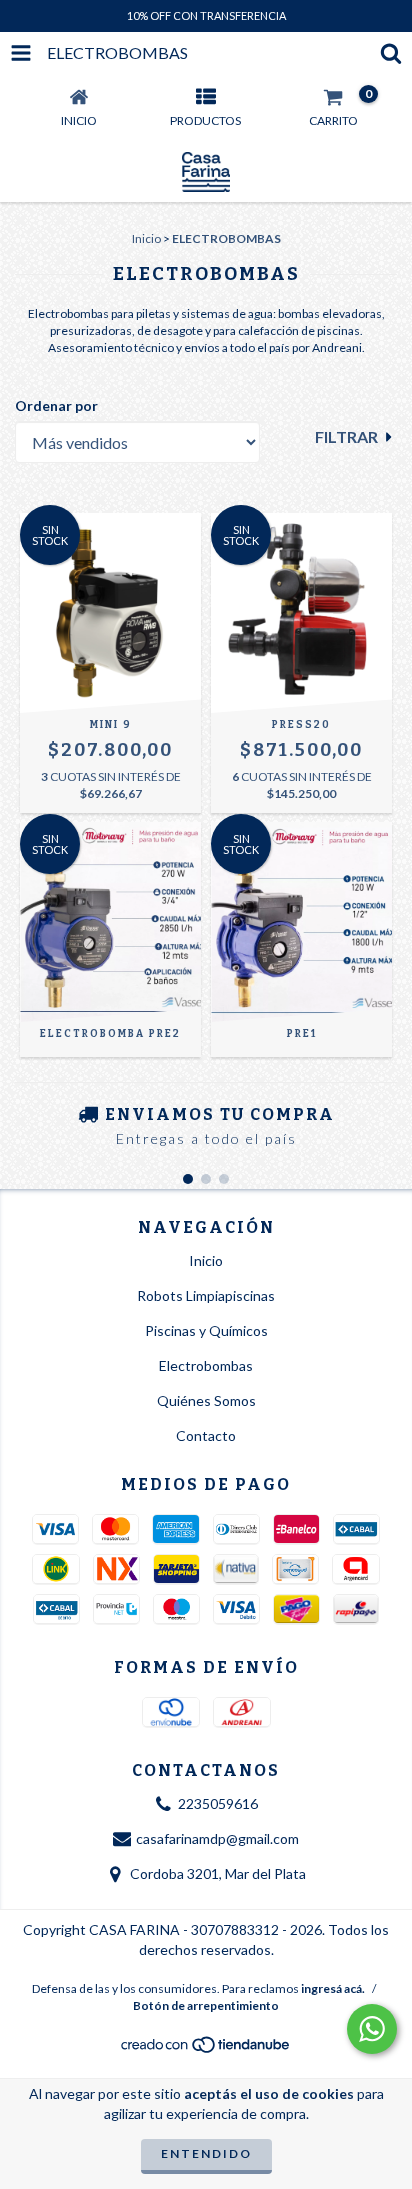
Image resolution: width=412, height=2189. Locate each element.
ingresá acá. (333, 1988)
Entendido (206, 2153)
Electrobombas (206, 1365)
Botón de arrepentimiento (206, 2005)
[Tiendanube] (206, 2049)
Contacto (206, 1435)
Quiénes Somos (206, 1400)
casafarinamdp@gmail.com (217, 1838)
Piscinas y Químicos (206, 1330)
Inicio (146, 238)
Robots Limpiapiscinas (206, 1295)
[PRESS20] (301, 613)
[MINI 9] (110, 613)
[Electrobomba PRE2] (110, 922)
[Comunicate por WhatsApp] (372, 2029)
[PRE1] (301, 922)
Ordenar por (56, 405)
